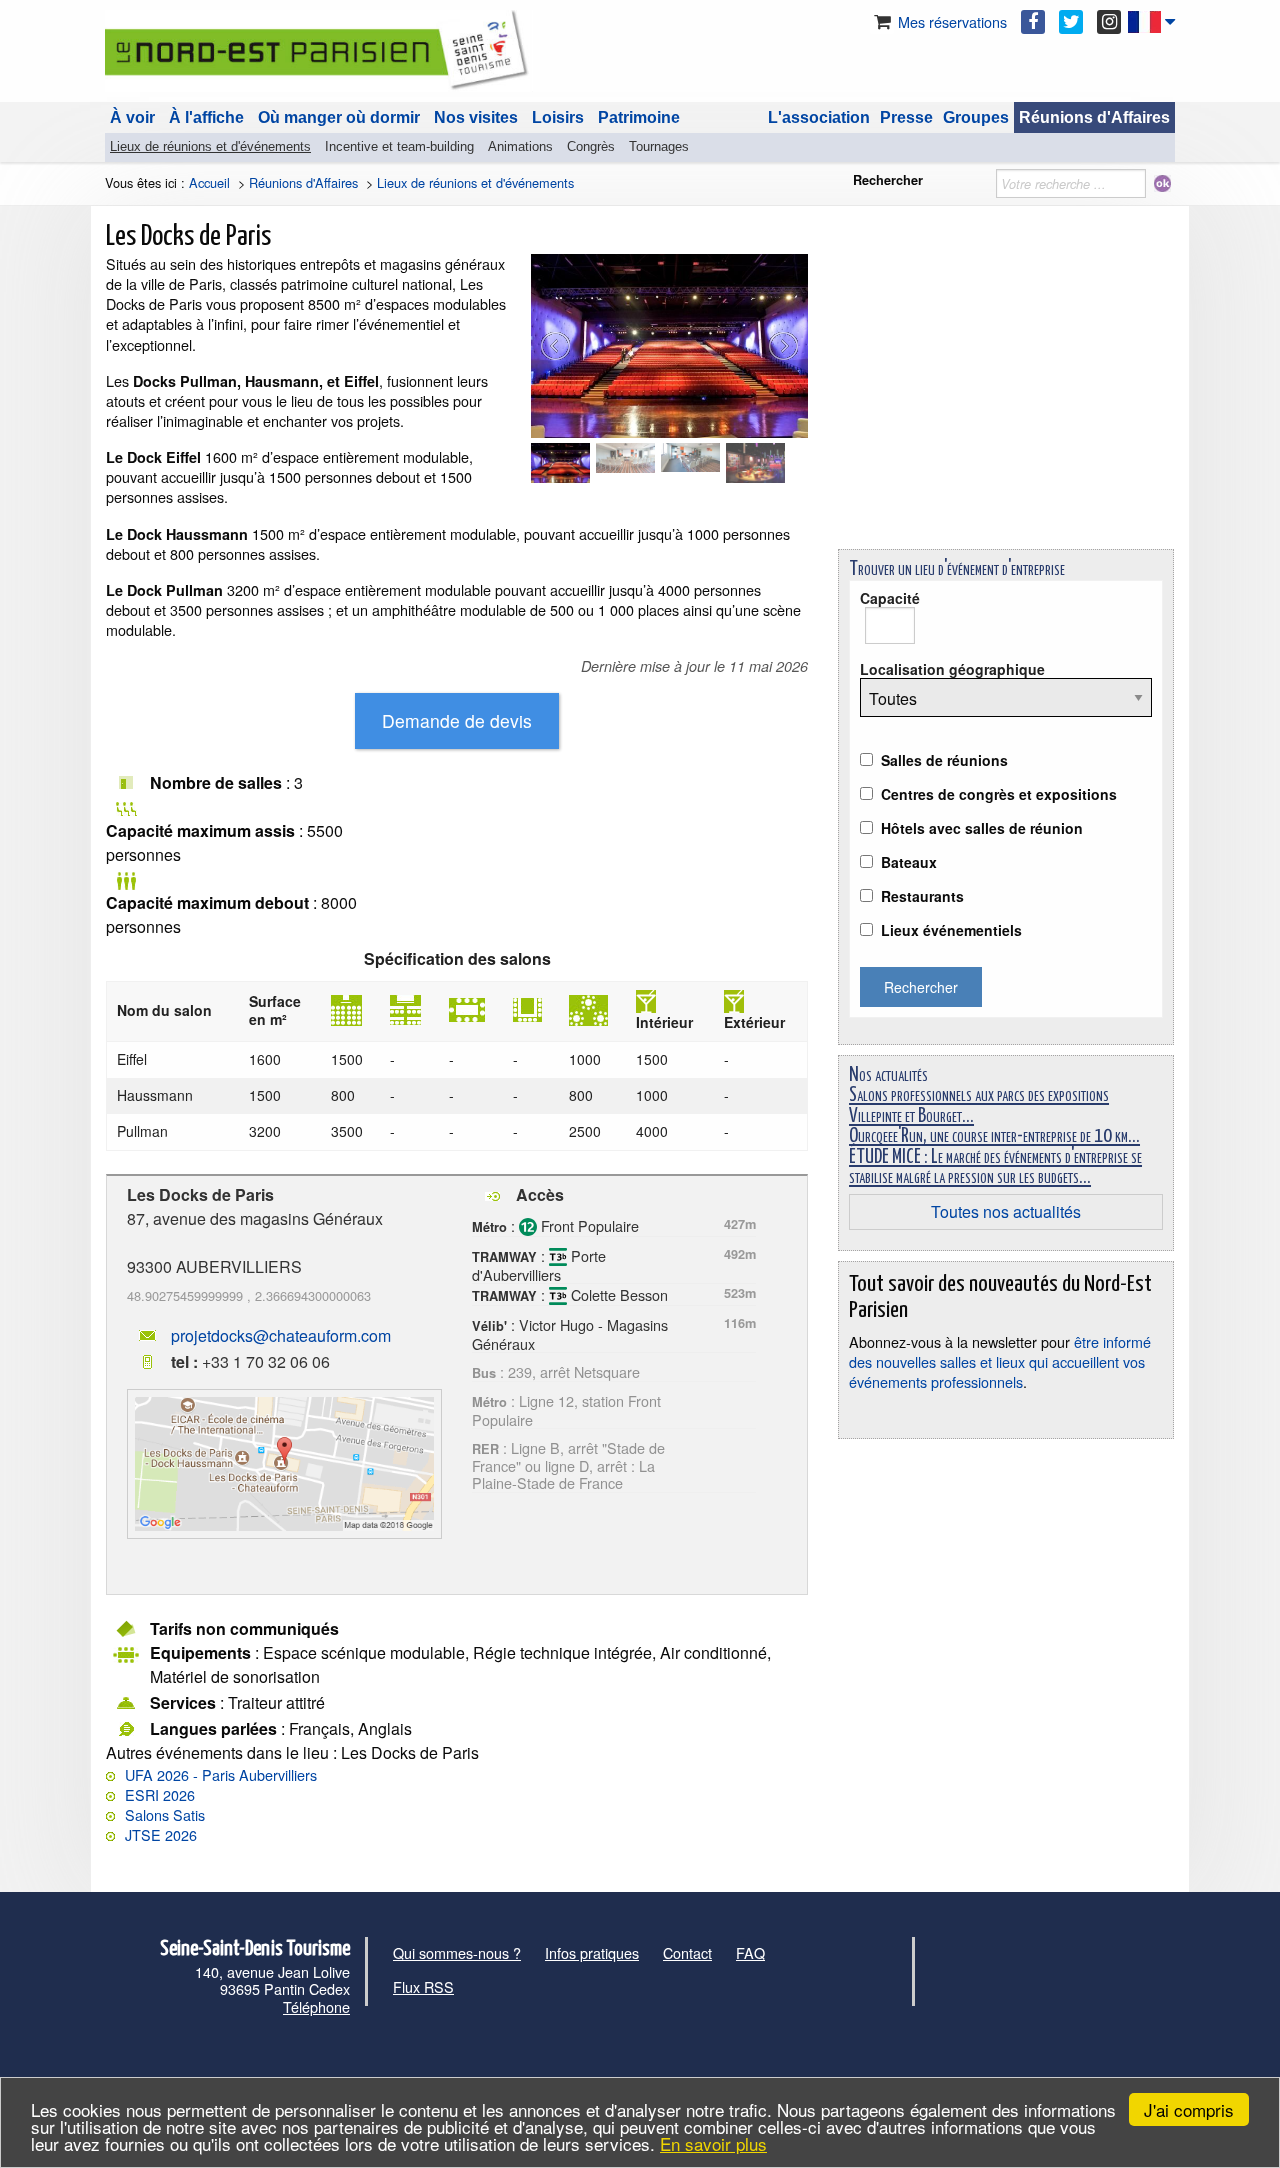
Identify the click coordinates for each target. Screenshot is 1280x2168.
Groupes (976, 117)
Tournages (659, 146)
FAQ (750, 1952)
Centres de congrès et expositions (999, 794)
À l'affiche (206, 117)
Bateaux (909, 862)
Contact (687, 1952)
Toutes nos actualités (1006, 1211)
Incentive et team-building (399, 146)
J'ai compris (1189, 2109)
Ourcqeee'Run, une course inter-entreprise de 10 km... (994, 1136)
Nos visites (476, 117)
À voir (132, 117)
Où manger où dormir (339, 117)
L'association (819, 117)
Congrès (591, 146)
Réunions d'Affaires (1094, 117)
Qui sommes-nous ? (457, 1952)
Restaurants (922, 896)
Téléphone (316, 2006)
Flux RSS (423, 1986)
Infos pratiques (592, 1952)
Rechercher (888, 180)
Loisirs (558, 117)
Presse (906, 117)
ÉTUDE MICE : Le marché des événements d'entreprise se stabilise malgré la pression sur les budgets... (995, 1167)
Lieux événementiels (951, 930)
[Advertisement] (1006, 394)
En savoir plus (713, 2143)
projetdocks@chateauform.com (281, 1335)
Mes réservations (950, 21)
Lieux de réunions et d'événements (210, 146)
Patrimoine (639, 117)
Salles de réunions (944, 760)
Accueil (209, 182)
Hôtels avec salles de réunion (982, 828)
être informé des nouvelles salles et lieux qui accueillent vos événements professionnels (1000, 1361)
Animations (520, 146)
